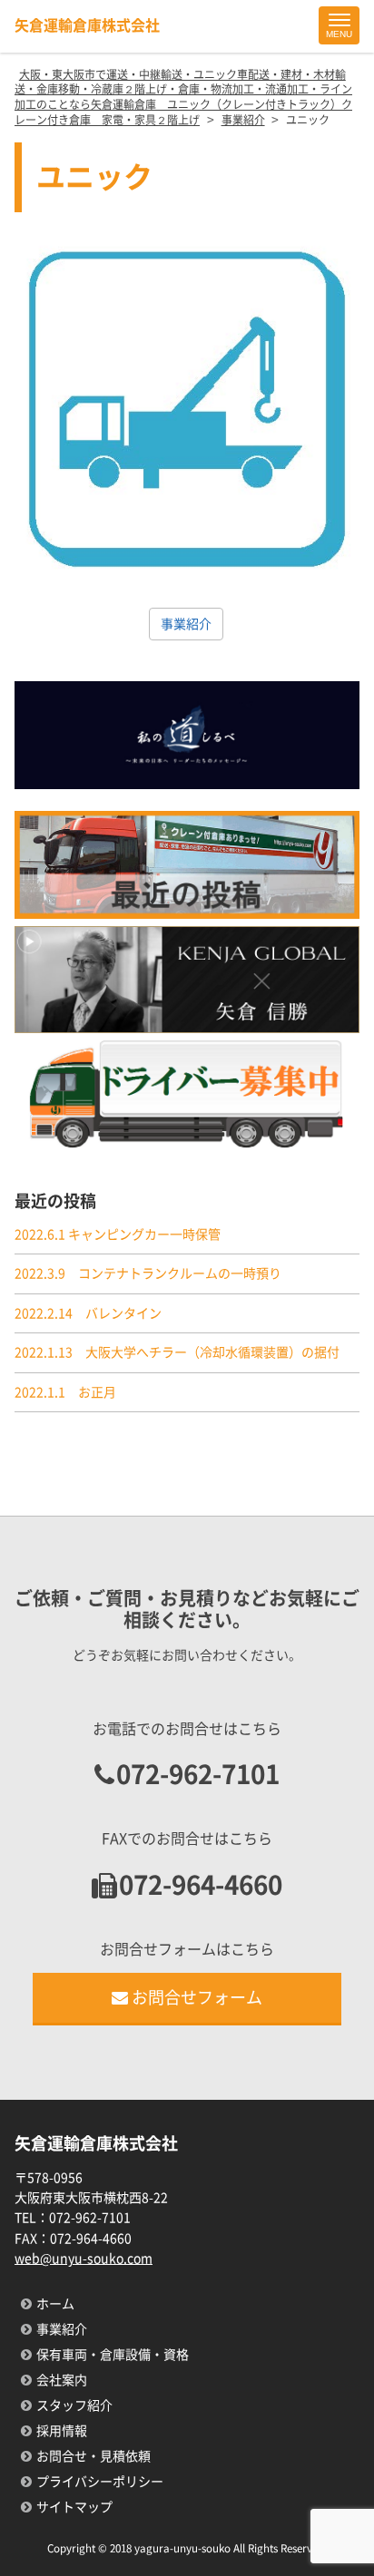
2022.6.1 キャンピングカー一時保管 (118, 1234)
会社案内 (62, 2380)
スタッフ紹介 (74, 2405)
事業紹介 (186, 624)
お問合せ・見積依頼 (93, 2456)
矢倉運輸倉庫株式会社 (87, 25)
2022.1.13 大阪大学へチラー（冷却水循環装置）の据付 (177, 1352)
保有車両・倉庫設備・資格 (113, 2355)
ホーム (55, 2304)
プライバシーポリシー (100, 2482)
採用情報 (62, 2431)
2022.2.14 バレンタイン (88, 1313)
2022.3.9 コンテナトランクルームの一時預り (148, 1273)
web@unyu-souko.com (84, 2259)
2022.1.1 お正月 (65, 1392)
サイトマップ (74, 2507)
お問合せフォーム (197, 1997)
